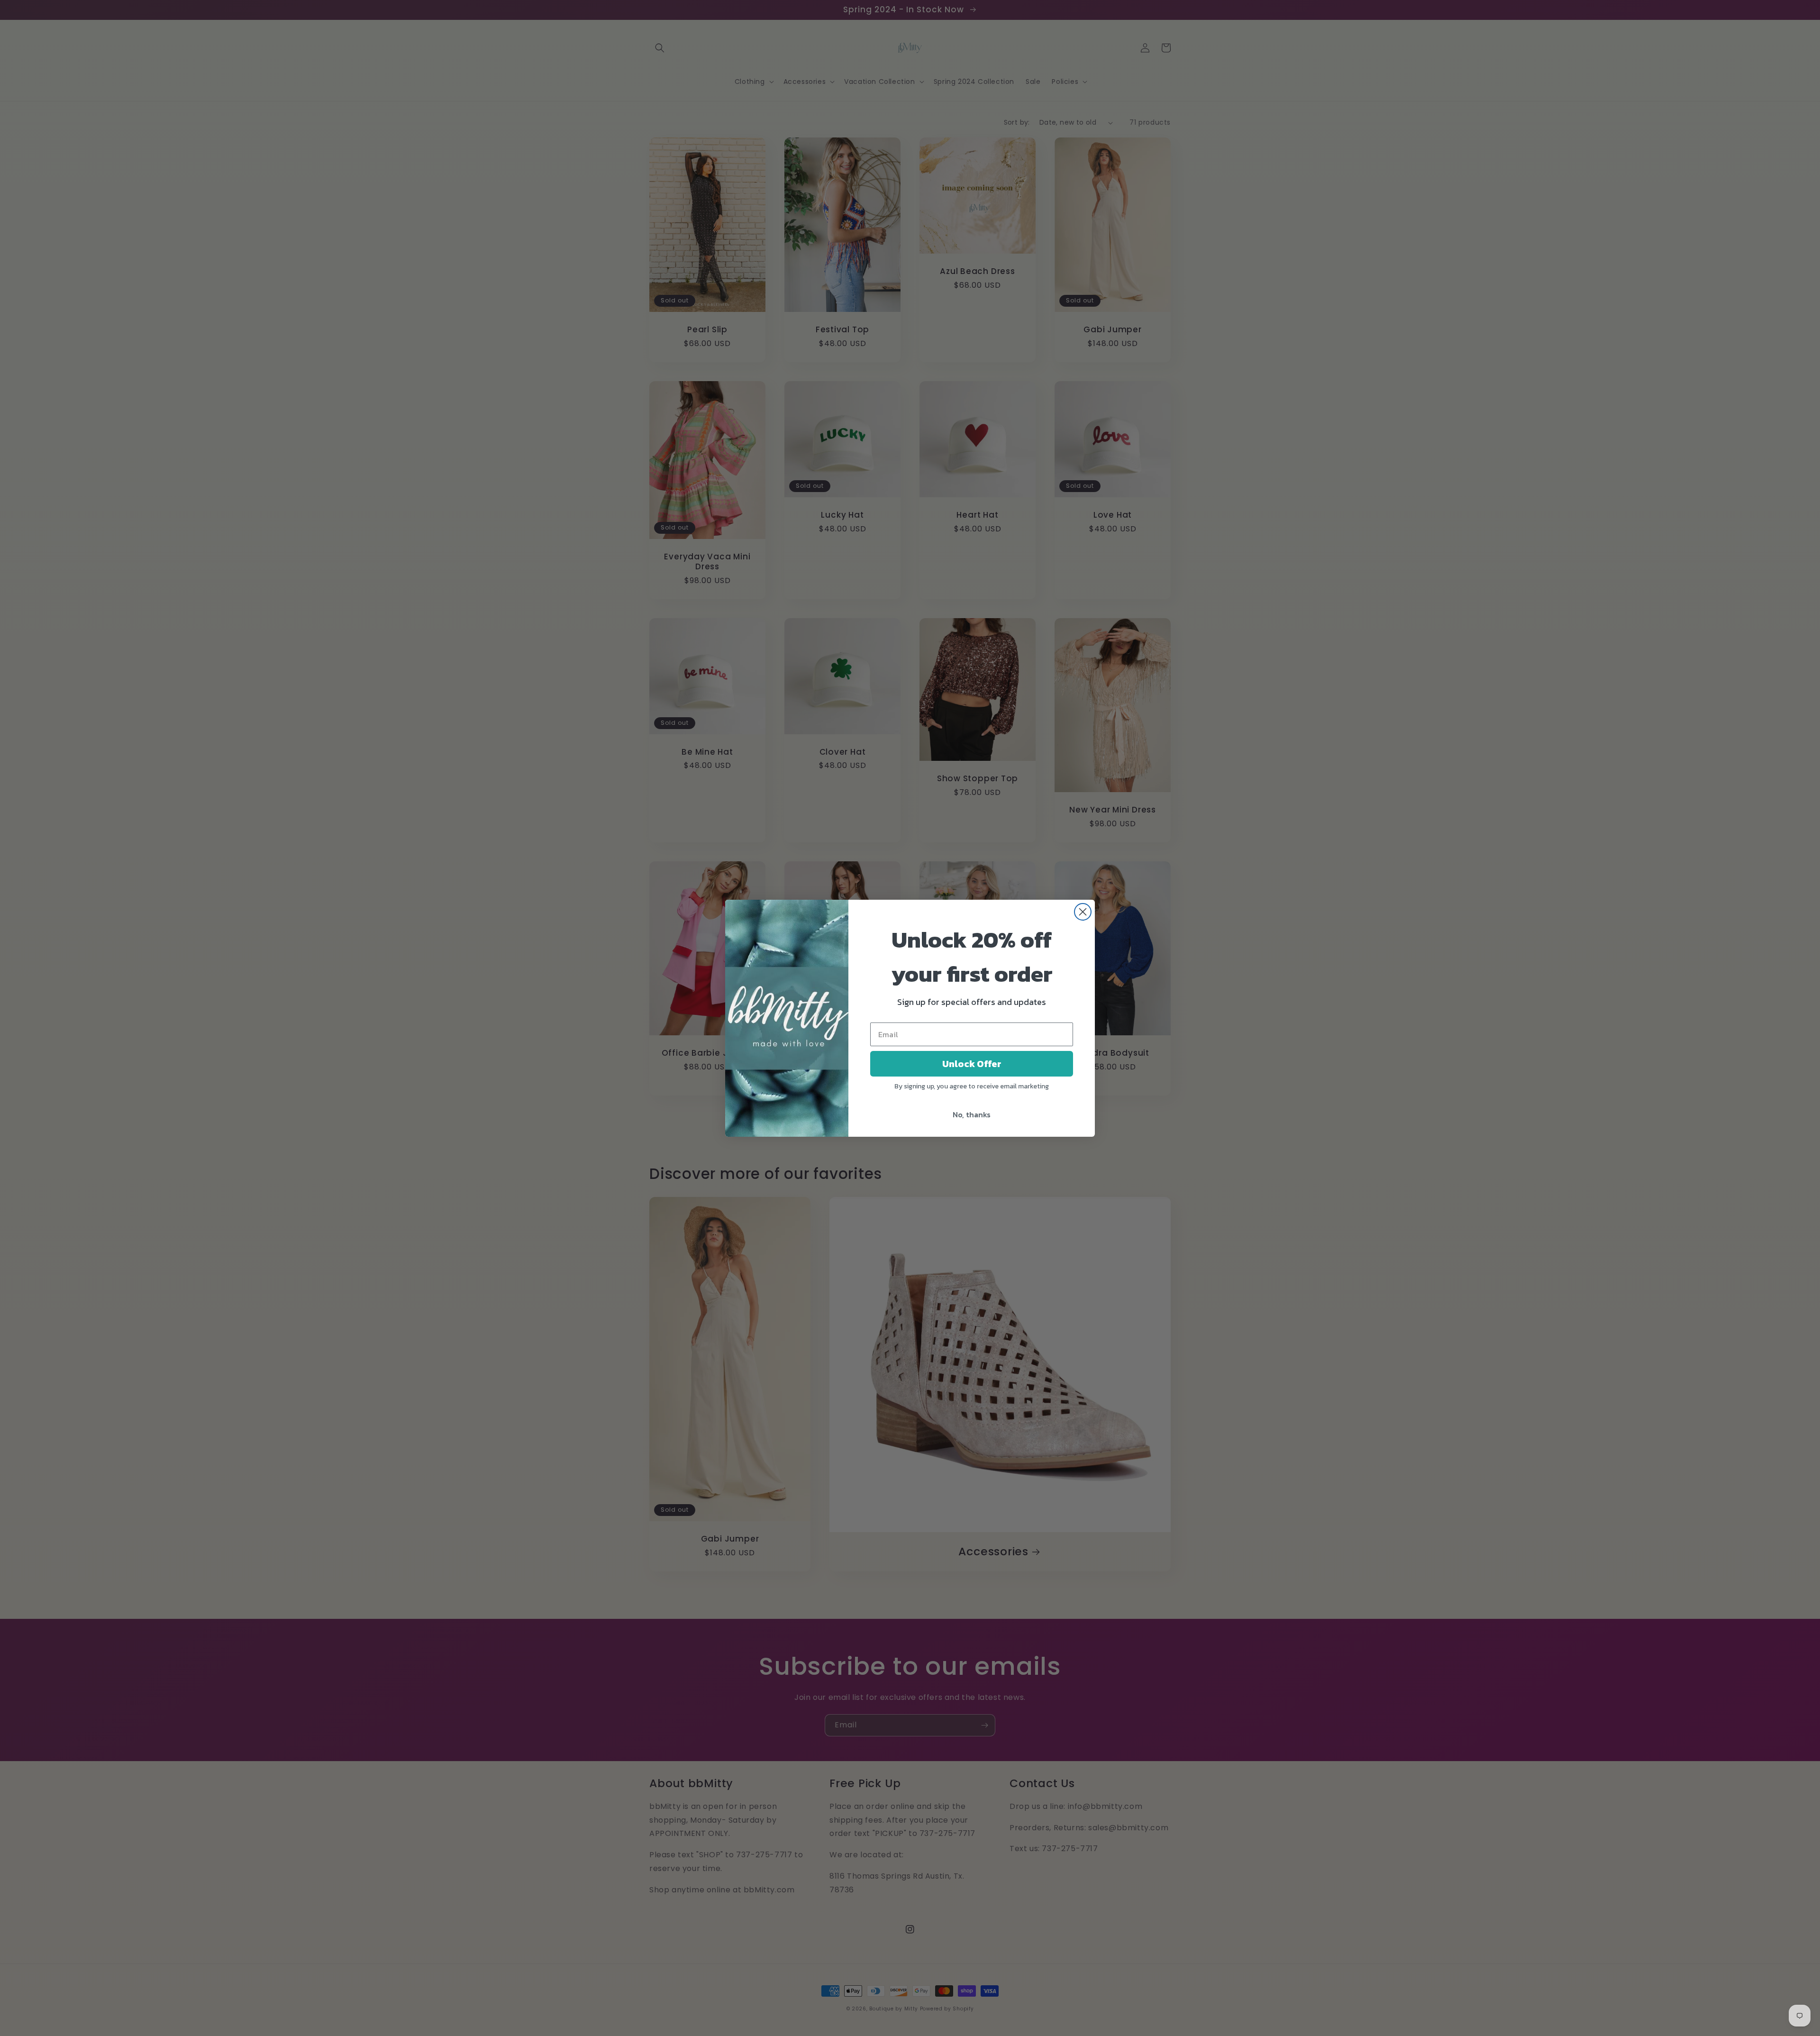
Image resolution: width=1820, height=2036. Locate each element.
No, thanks (972, 1114)
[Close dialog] (1083, 912)
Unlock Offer (972, 1064)
